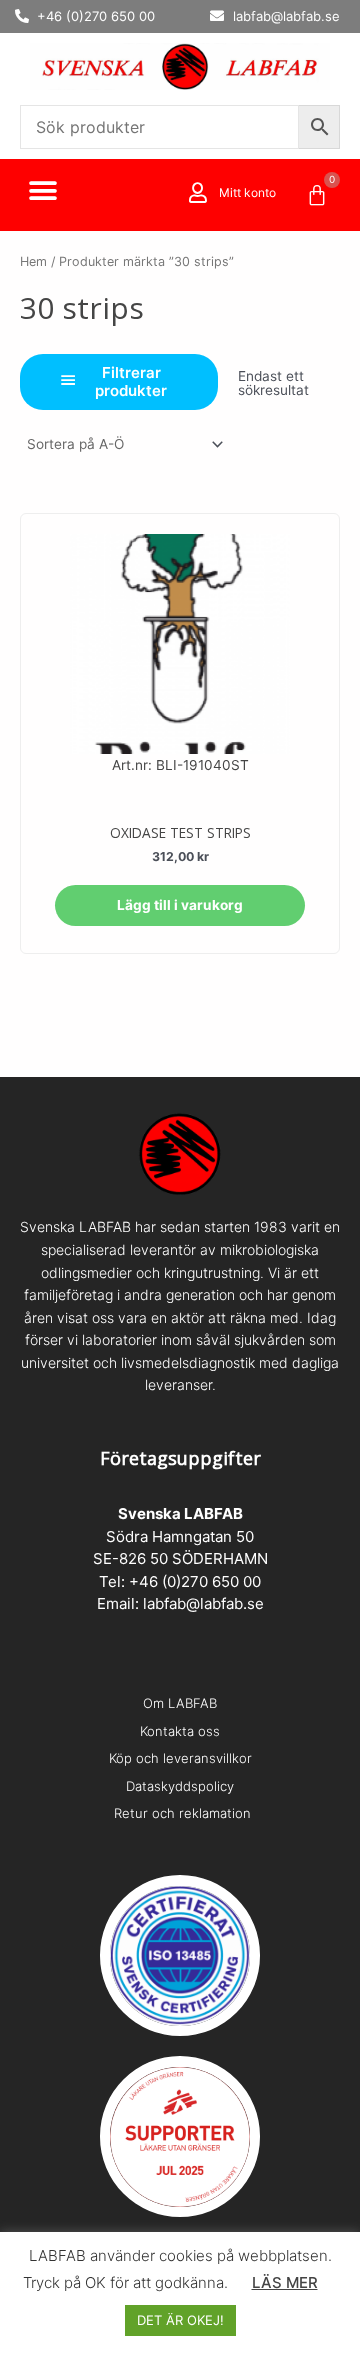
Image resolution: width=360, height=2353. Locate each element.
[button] (42, 191)
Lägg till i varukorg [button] (180, 905)
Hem (33, 261)
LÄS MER (285, 2282)
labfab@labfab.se (203, 1603)
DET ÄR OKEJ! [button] (180, 2320)
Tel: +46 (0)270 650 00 (180, 1581)
